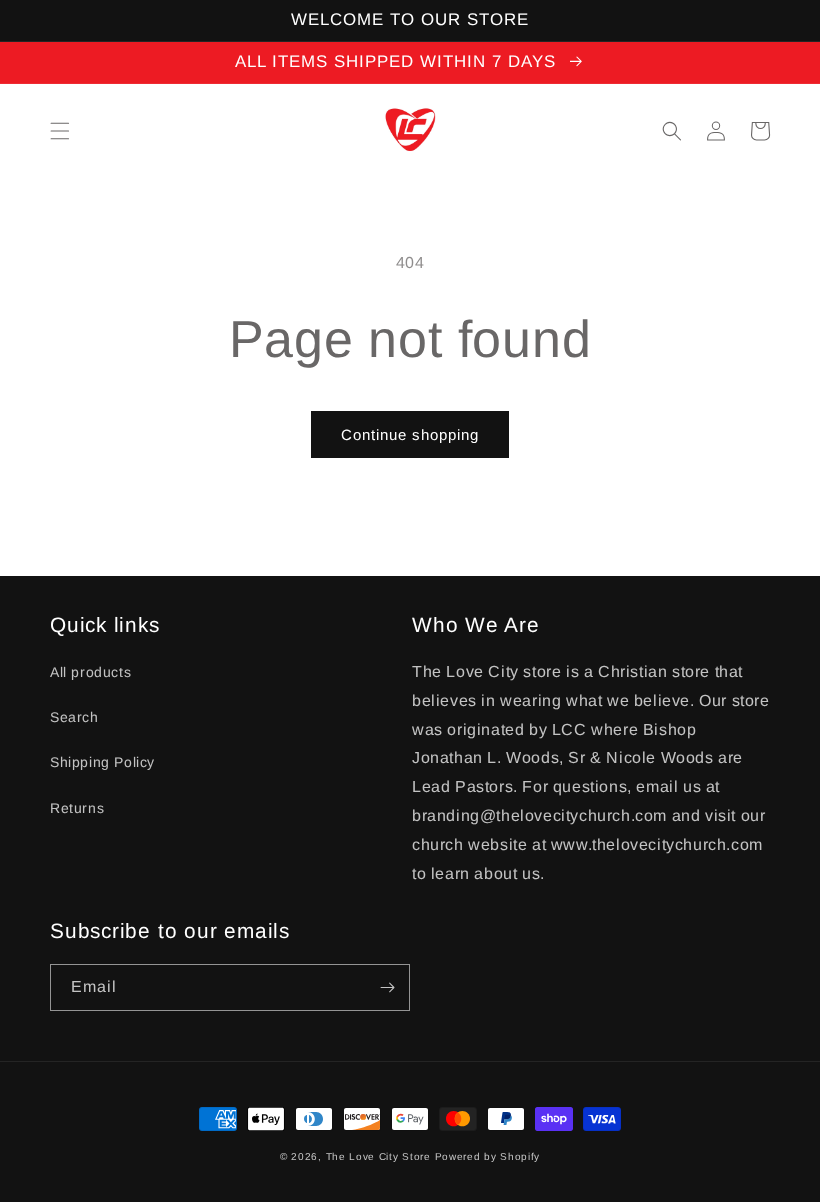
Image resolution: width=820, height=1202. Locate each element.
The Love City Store (380, 1156)
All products (90, 672)
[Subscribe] (387, 987)
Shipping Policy (102, 762)
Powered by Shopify (488, 1156)
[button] (60, 131)
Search (74, 717)
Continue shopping (410, 434)
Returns (77, 808)
